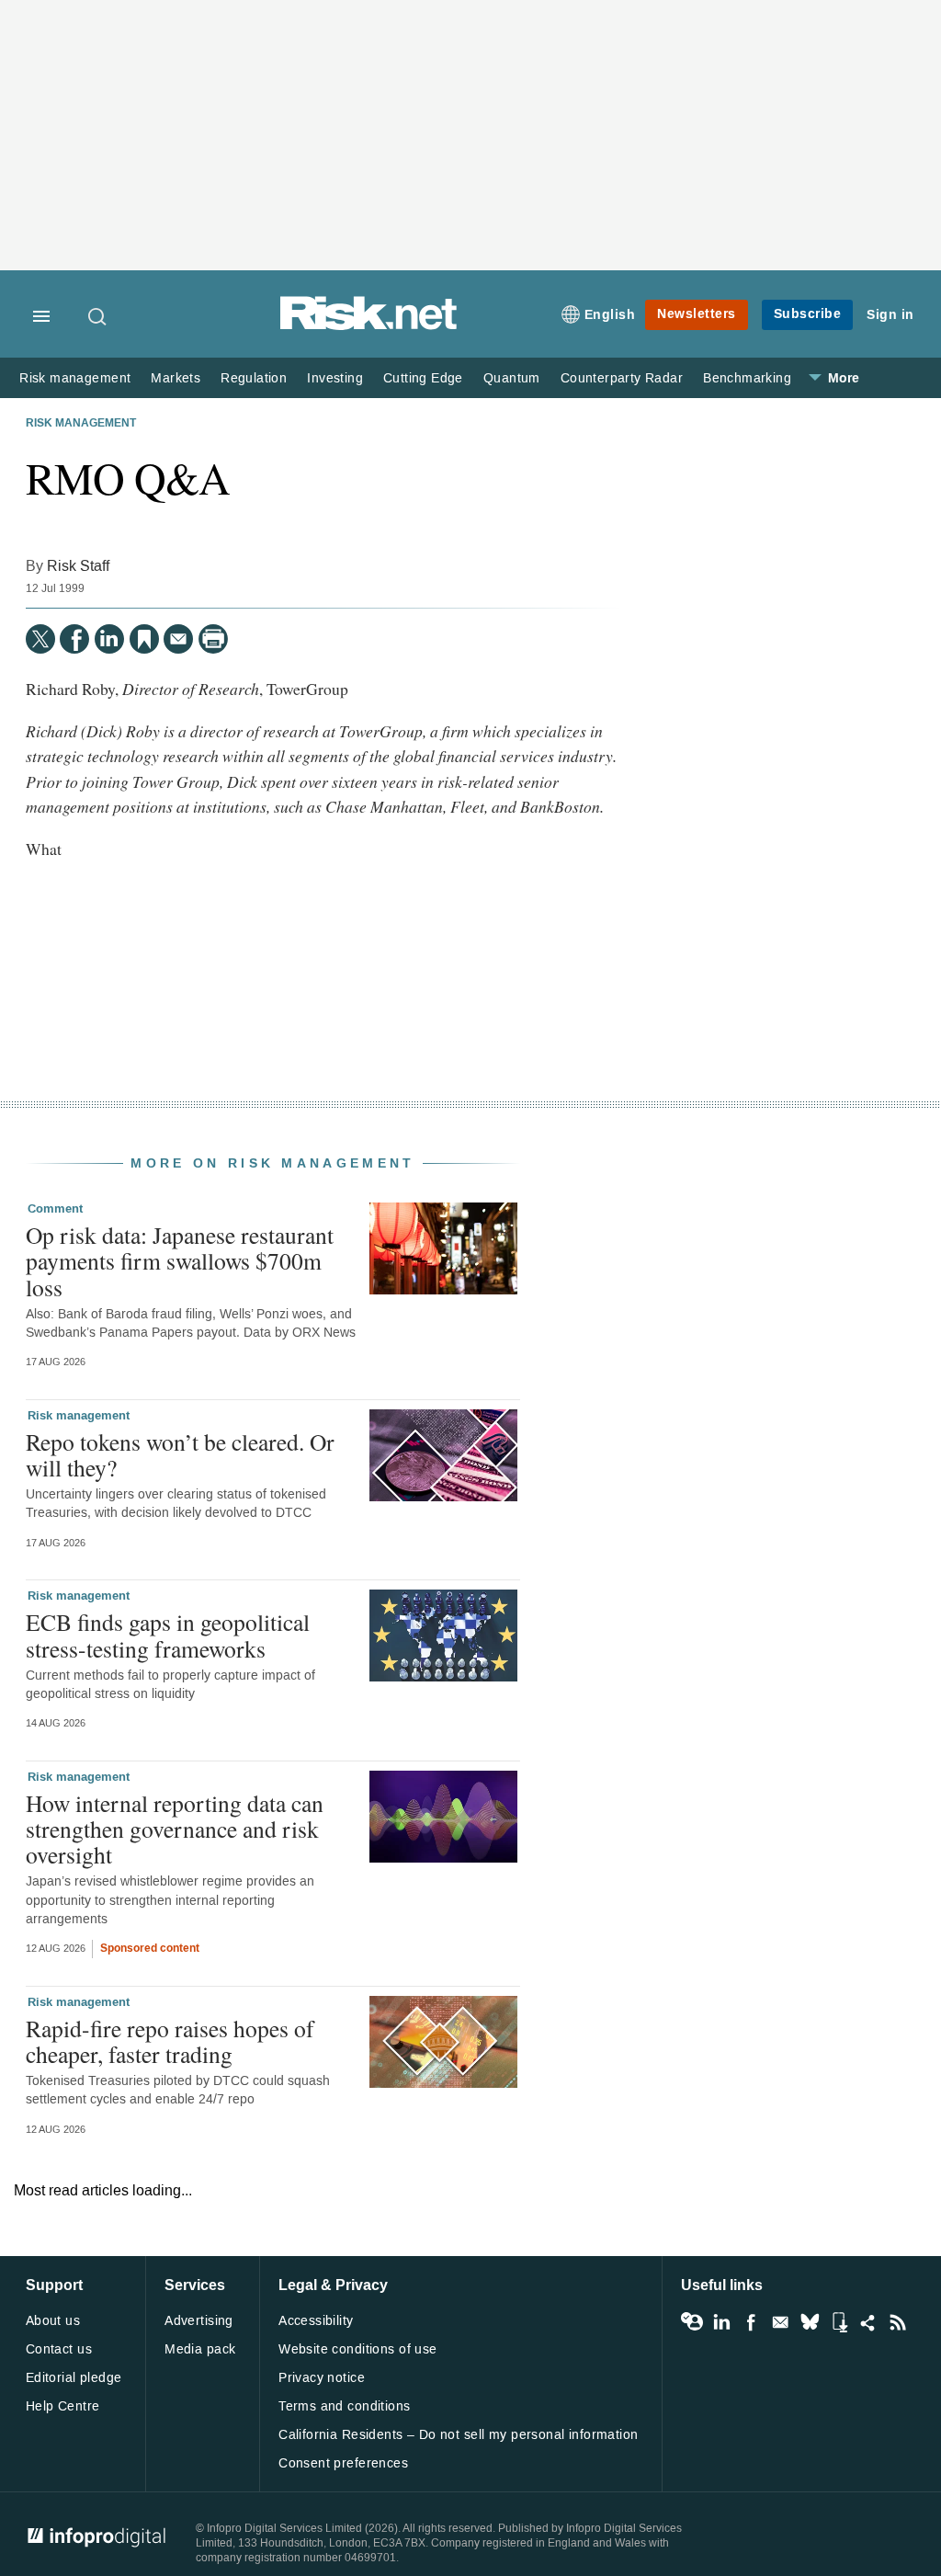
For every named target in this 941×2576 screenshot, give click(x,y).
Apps (839, 2322)
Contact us (59, 2349)
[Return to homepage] (368, 327)
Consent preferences (343, 2463)
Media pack (200, 2349)
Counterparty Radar (622, 378)
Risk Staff (78, 566)
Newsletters (697, 314)
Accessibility (316, 2321)
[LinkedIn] (109, 639)
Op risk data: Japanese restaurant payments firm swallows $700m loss (180, 1260)
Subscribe (808, 314)
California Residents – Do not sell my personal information (458, 2435)
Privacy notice (322, 2378)
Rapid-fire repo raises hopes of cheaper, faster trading (170, 2041)
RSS (898, 2322)
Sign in (890, 315)
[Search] (98, 316)
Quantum (512, 378)
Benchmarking (747, 378)
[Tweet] (40, 639)
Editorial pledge (74, 2378)
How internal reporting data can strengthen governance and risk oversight (175, 1829)
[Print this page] (213, 639)
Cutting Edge (423, 378)
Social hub (868, 2322)
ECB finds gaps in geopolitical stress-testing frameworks (168, 1635)
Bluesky (810, 2322)
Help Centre (63, 2406)
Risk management (75, 378)
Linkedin (721, 2322)
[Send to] (178, 639)
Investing (335, 378)
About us (53, 2321)
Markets (176, 378)
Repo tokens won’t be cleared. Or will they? (180, 1454)
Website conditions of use (358, 2349)
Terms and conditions (344, 2406)
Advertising (199, 2321)
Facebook (751, 2322)
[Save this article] (144, 639)
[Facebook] (74, 639)
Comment (55, 1209)
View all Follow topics (692, 2322)
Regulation (254, 378)
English (610, 315)
